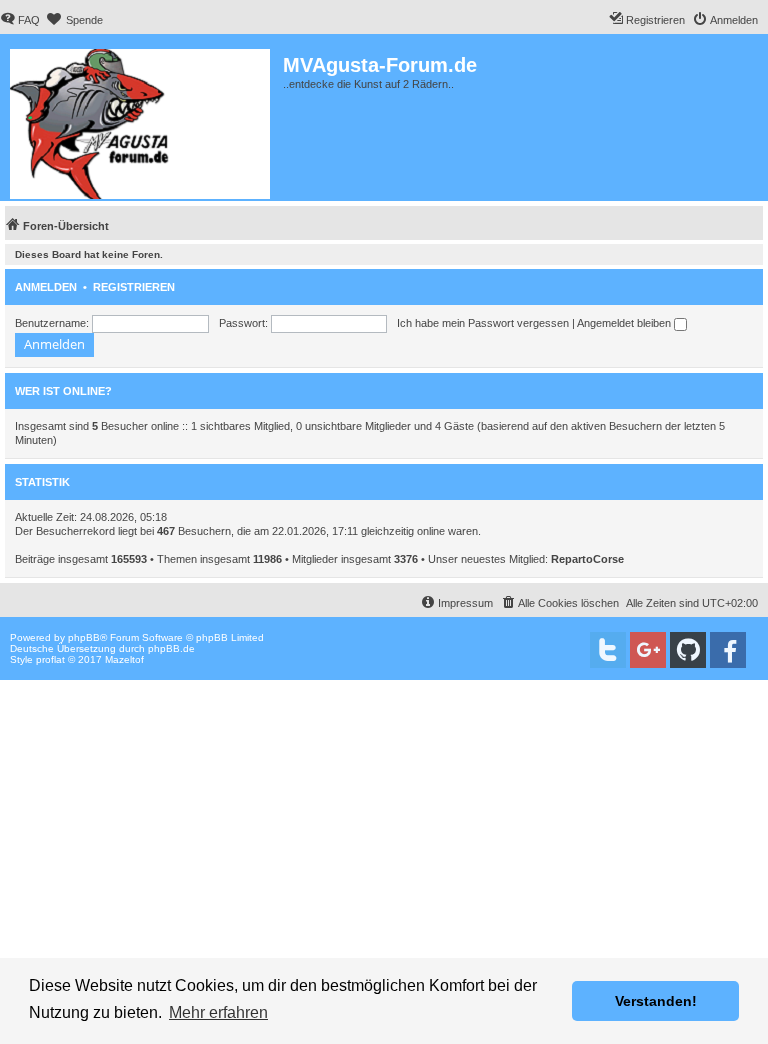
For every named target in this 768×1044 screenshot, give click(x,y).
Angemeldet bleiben (625, 323)
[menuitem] (20, 20)
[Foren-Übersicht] (141, 120)
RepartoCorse (587, 559)
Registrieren (134, 287)
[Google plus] (648, 650)
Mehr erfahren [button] (218, 1012)
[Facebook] (728, 650)
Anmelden (46, 287)
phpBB (84, 637)
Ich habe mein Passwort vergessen (483, 323)
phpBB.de (171, 648)
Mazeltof (124, 659)
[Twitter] (608, 650)
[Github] (688, 650)
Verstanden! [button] (656, 1001)
